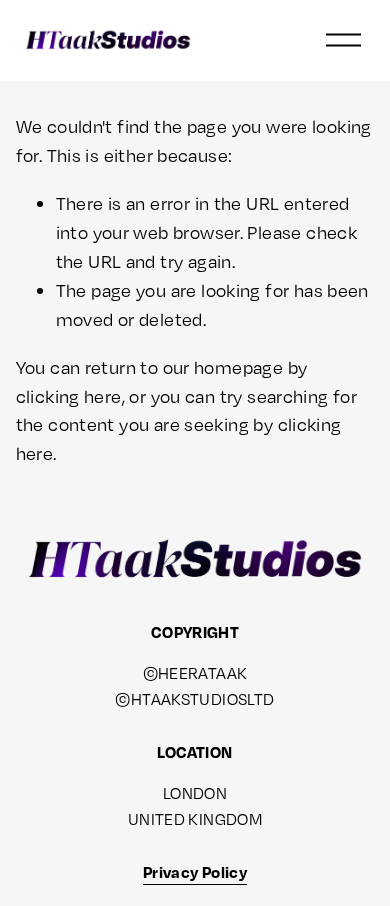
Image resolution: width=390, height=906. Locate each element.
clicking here (69, 396)
